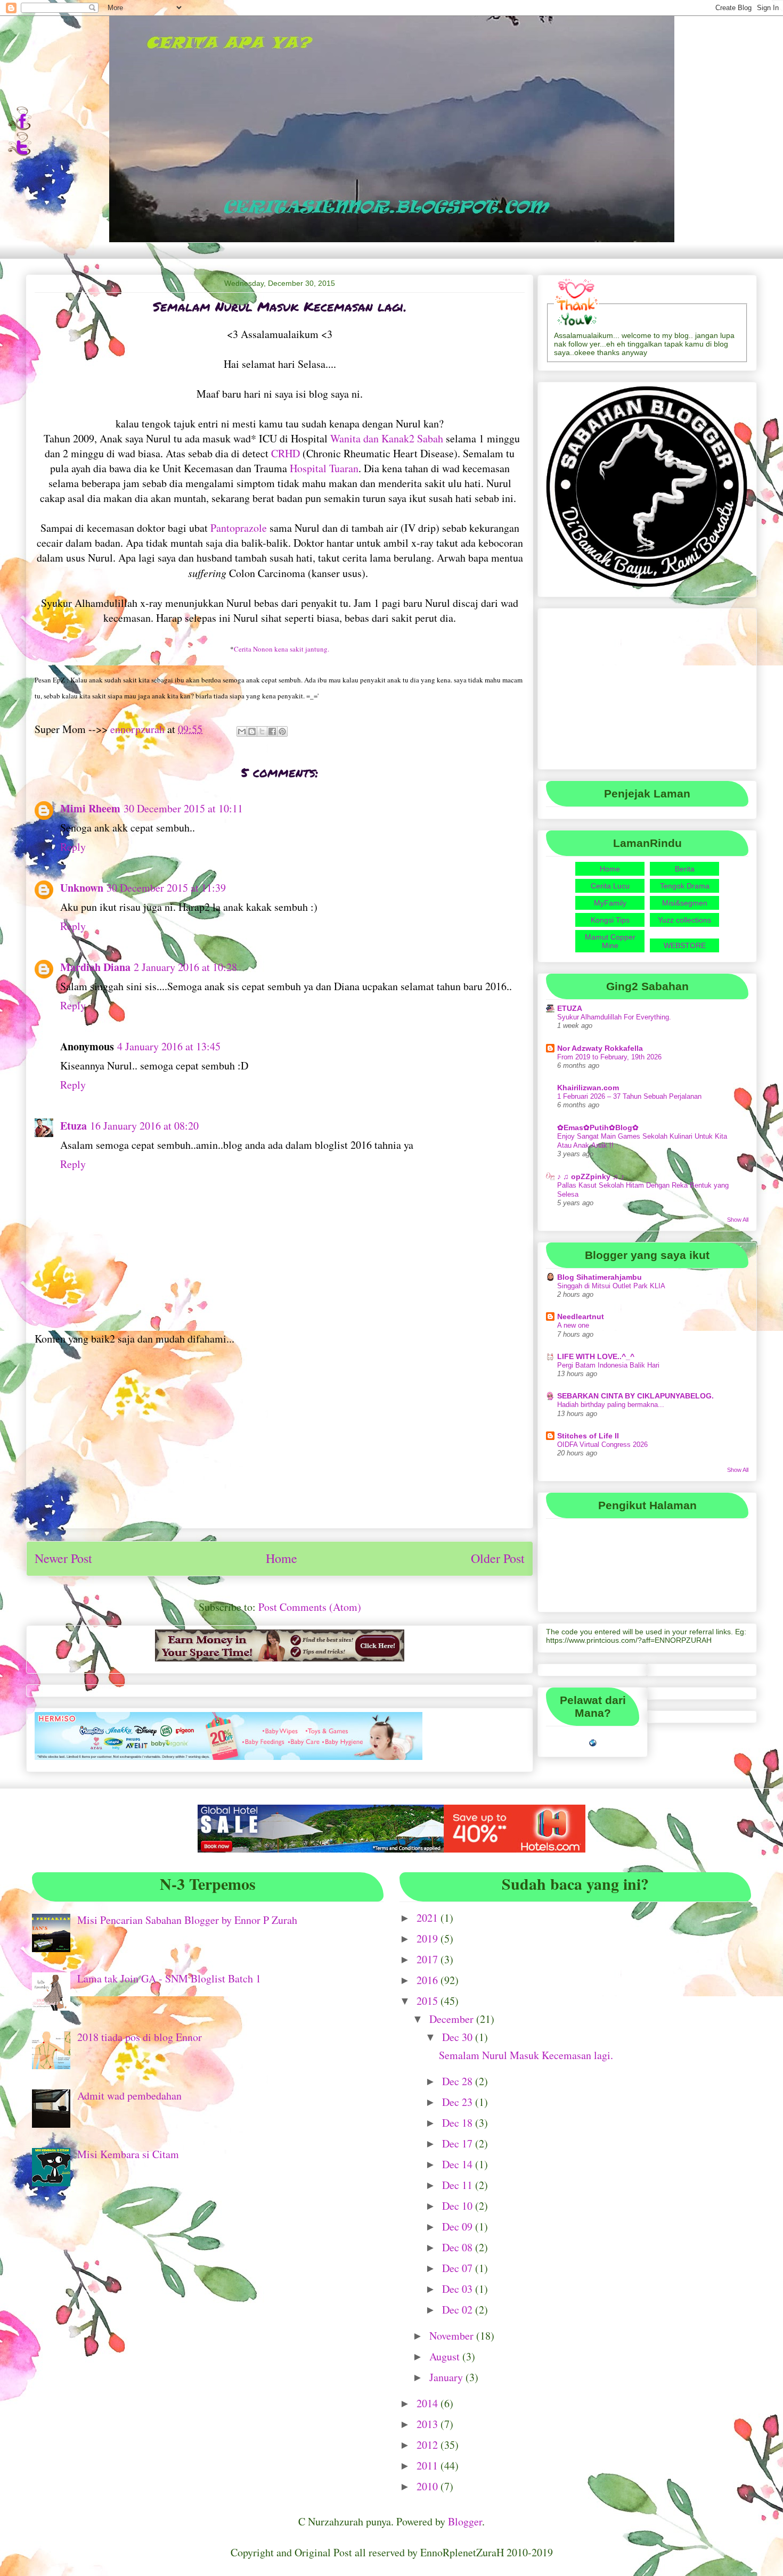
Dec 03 (459, 2289)
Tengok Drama (685, 886)
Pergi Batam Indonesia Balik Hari (608, 1365)
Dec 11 (459, 2185)
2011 (429, 2466)
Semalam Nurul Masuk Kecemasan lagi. (526, 2055)
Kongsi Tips (610, 920)
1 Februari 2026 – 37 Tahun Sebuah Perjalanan (629, 1096)
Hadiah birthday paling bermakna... (611, 1405)
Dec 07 (459, 2268)
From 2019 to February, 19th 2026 (609, 1057)
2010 (429, 2486)
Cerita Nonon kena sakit (282, 649)
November (453, 2336)
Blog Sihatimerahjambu (600, 1277)
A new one (573, 1325)
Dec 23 (459, 2102)
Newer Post (63, 1558)
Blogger (465, 2521)
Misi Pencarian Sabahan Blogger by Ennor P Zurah (187, 1920)
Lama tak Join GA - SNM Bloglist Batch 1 (169, 1978)
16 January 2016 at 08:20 (144, 1126)
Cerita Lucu (610, 886)
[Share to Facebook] (272, 731)
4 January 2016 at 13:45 (169, 1046)
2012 (429, 2445)
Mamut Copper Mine (610, 941)
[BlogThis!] (252, 731)
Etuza (74, 1126)
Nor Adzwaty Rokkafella (600, 1048)
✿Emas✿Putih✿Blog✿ (598, 1127)
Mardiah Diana (95, 967)
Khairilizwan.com (588, 1088)
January (447, 2377)
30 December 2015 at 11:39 (166, 888)
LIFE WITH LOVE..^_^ (596, 1356)
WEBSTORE (685, 945)
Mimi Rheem (90, 808)
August (446, 2356)
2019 (429, 1939)
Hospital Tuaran (324, 468)
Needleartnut (581, 1316)
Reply (73, 847)
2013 (429, 2424)
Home (282, 1558)
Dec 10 (459, 2206)
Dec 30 (459, 2037)
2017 (429, 1959)
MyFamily (610, 903)
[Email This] (242, 731)
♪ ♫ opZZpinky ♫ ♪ (591, 1176)
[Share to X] (262, 731)
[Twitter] (19, 153)
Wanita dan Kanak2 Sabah (387, 438)
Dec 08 (459, 2247)
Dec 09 (459, 2227)
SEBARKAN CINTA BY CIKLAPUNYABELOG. (635, 1396)
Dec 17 (459, 2143)
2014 (429, 2403)
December (453, 2019)
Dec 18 (459, 2123)
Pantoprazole (239, 528)
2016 (429, 1980)
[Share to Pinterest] (282, 731)
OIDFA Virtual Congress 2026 (602, 1445)
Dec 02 (459, 2310)
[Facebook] (19, 128)
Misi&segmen (685, 903)
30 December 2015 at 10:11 (183, 808)
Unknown (82, 888)
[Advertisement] (280, 1445)
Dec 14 (459, 2164)
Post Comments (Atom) (310, 1607)
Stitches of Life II (588, 1436)
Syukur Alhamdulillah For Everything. (614, 1017)
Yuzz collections (684, 920)
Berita (685, 869)
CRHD (286, 453)
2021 (429, 1918)
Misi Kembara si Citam (128, 2154)
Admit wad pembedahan (129, 2096)
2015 (429, 2001)
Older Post (498, 1558)
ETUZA (570, 1008)
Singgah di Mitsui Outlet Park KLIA (611, 1286)
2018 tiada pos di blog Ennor (140, 2037)
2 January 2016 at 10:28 (185, 967)
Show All (738, 1220)
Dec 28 (459, 2081)
